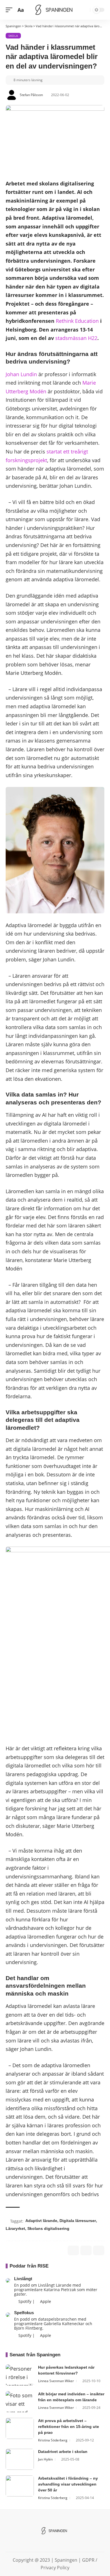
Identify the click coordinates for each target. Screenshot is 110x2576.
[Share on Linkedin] (86, 2250)
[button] (10, 10)
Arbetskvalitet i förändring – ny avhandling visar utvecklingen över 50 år (68, 2484)
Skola (13, 36)
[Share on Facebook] (73, 2250)
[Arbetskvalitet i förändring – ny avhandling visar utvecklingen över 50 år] (20, 2486)
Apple (45, 2301)
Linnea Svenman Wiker (56, 2381)
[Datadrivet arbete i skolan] (20, 2459)
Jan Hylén (45, 2459)
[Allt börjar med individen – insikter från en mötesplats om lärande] (20, 2402)
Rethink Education (77, 321)
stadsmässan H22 (76, 338)
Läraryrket (15, 2228)
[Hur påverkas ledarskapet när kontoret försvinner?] (20, 2375)
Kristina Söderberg (53, 2440)
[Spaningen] (55, 10)
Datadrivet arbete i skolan (63, 2452)
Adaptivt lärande (41, 2221)
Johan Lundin (21, 374)
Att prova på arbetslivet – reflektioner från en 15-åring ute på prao (69, 2427)
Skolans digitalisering (48, 2228)
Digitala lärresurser (78, 2221)
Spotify (24, 2301)
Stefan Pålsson (31, 95)
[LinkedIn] (55, 2544)
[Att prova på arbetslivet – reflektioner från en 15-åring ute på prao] (20, 2428)
